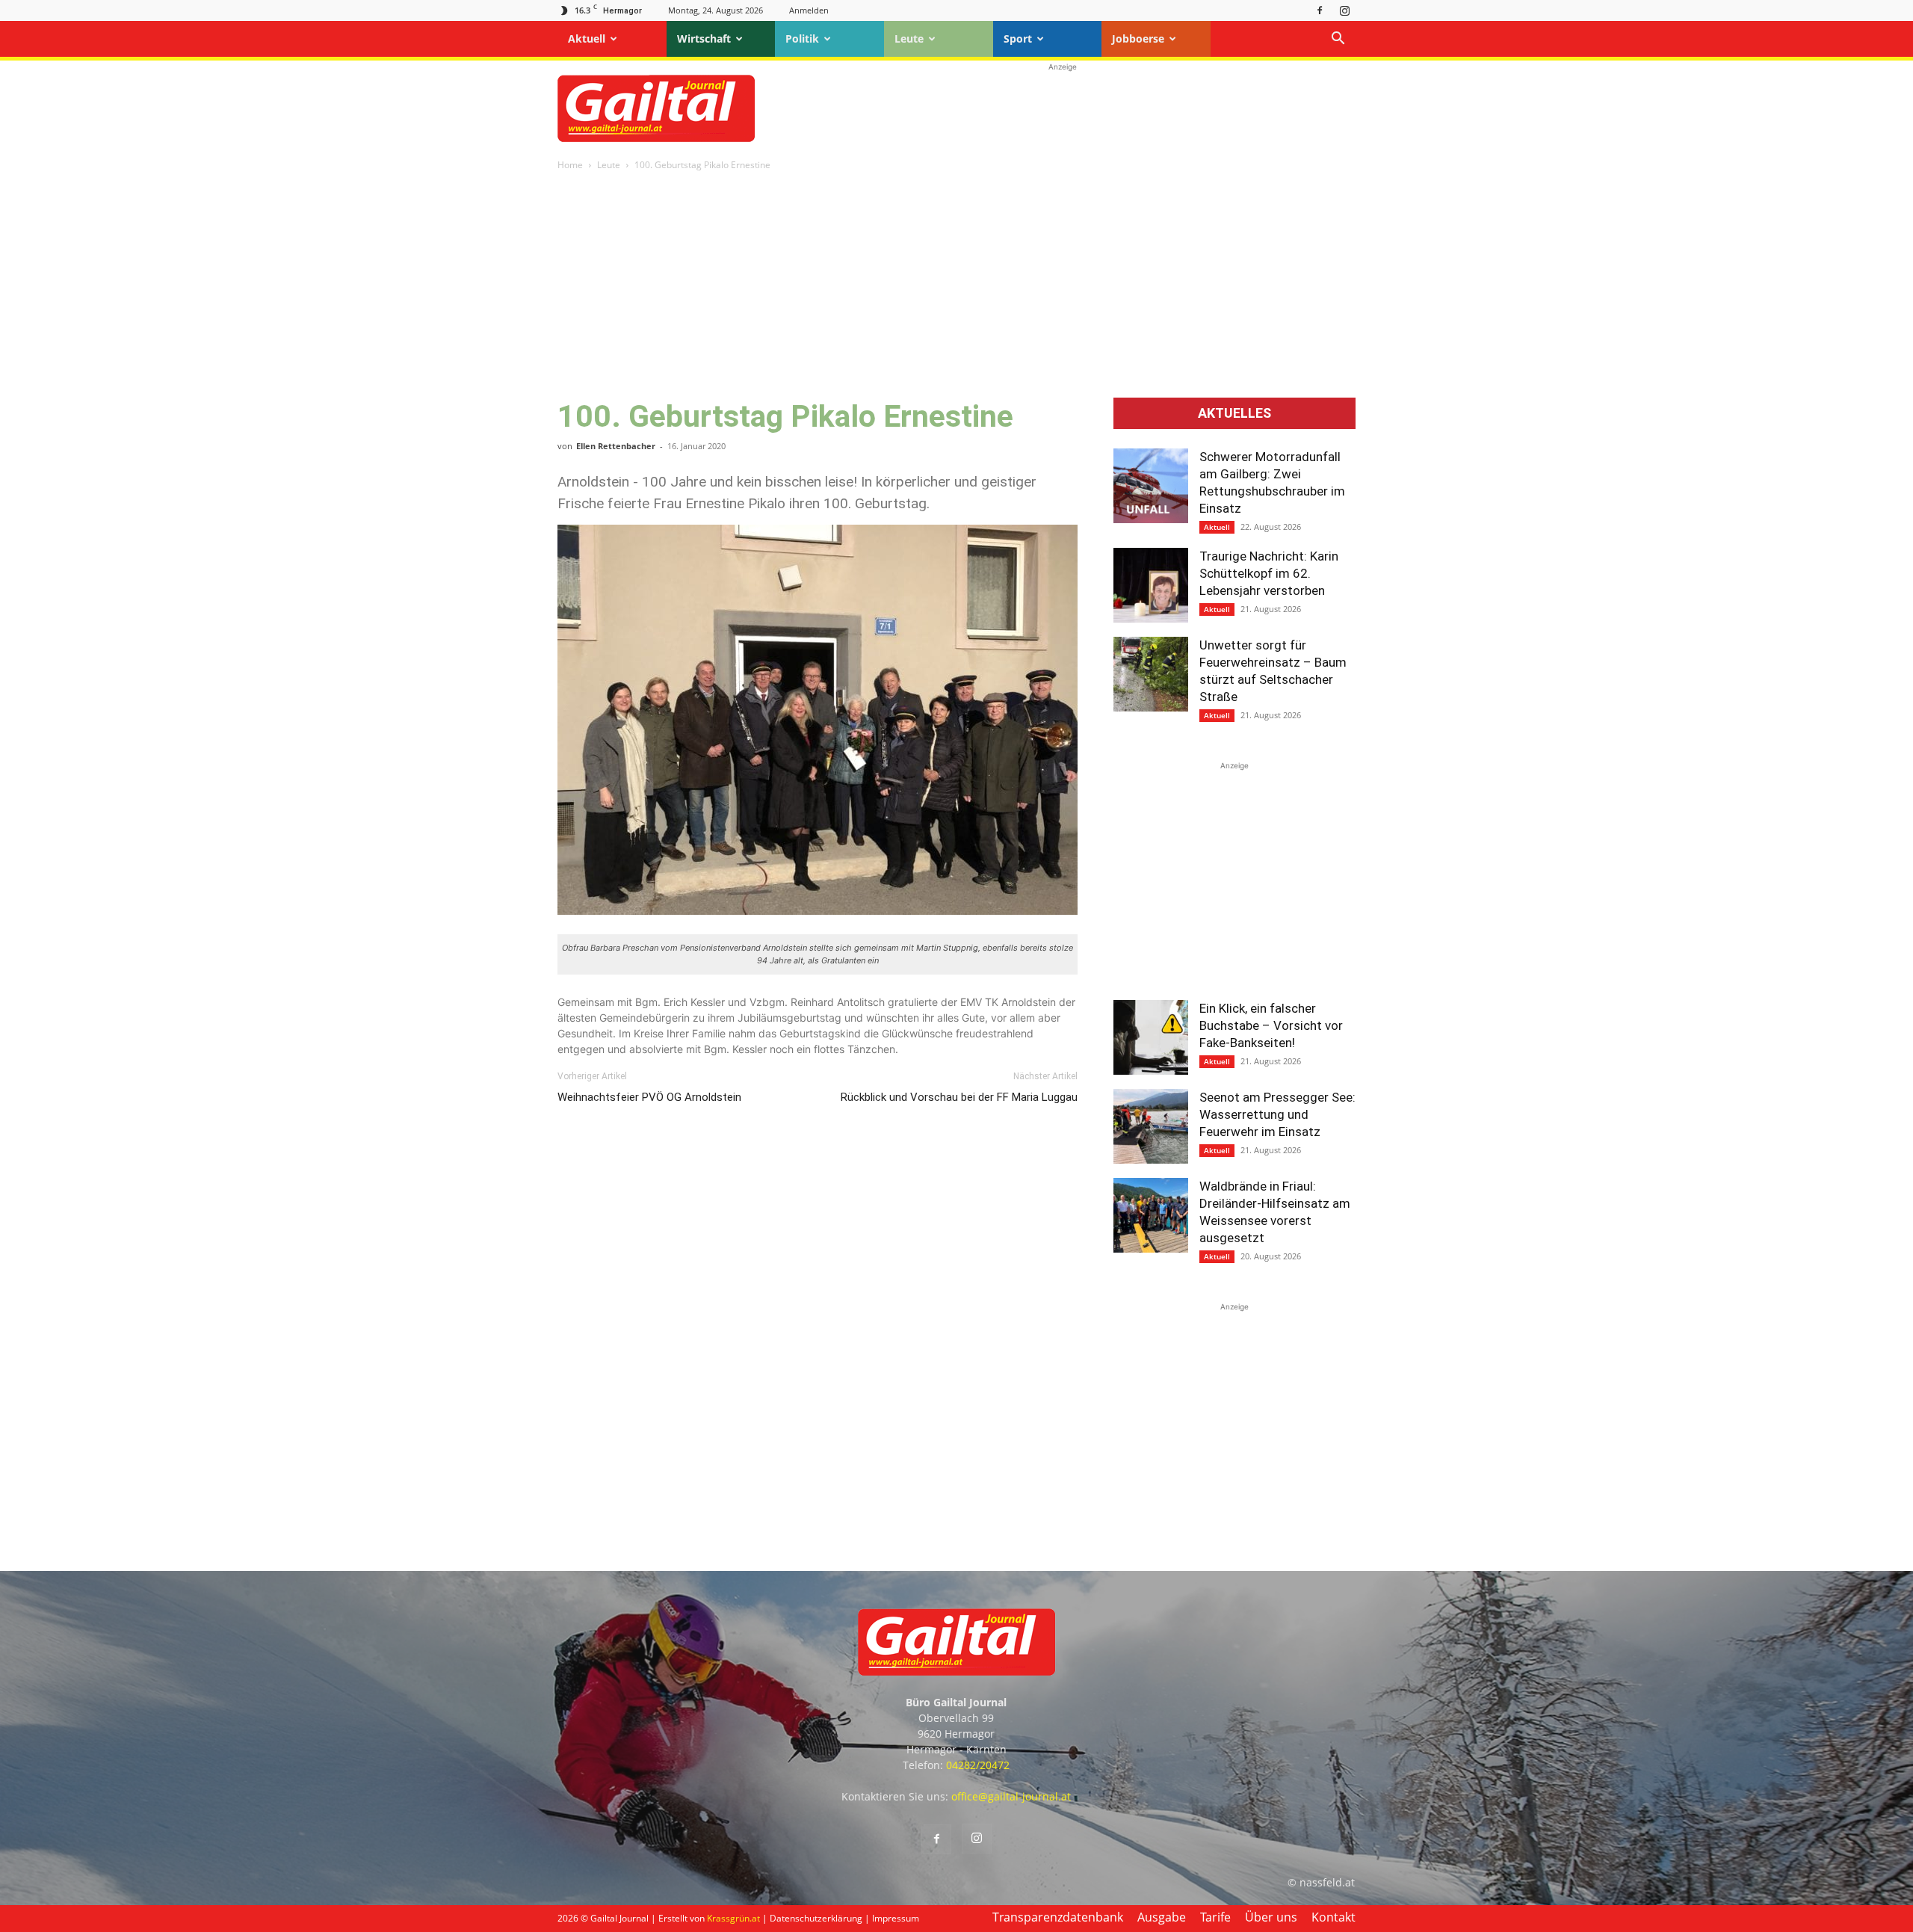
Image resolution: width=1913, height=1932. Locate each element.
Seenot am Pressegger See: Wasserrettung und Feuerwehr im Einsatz (1277, 1114)
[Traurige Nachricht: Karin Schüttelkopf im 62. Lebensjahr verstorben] (1151, 585)
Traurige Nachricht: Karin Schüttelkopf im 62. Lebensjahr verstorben (1269, 573)
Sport (1018, 38)
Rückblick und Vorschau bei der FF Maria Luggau (959, 1097)
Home (570, 165)
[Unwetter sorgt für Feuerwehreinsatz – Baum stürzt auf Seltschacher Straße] (1151, 674)
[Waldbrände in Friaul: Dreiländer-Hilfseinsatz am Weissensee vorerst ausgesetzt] (1151, 1215)
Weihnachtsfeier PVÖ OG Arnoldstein (649, 1097)
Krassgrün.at (733, 1918)
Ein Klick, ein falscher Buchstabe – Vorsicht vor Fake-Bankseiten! (1271, 1025)
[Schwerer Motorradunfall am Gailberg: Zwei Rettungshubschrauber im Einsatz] (1151, 486)
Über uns (1271, 1917)
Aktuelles (1234, 413)
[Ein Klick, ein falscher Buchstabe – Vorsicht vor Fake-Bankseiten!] (1151, 1037)
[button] (1338, 40)
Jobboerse (1138, 38)
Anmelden (809, 10)
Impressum (896, 1918)
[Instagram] (1344, 10)
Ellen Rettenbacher (616, 446)
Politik (802, 38)
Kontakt (1333, 1917)
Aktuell (587, 38)
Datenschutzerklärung (816, 1918)
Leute (909, 38)
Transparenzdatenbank (1058, 1917)
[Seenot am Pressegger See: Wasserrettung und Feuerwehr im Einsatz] (1151, 1126)
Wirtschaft (704, 38)
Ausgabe (1162, 1917)
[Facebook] (1320, 10)
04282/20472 (978, 1765)
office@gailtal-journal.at (1011, 1796)
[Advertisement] (1063, 108)
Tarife (1215, 1917)
